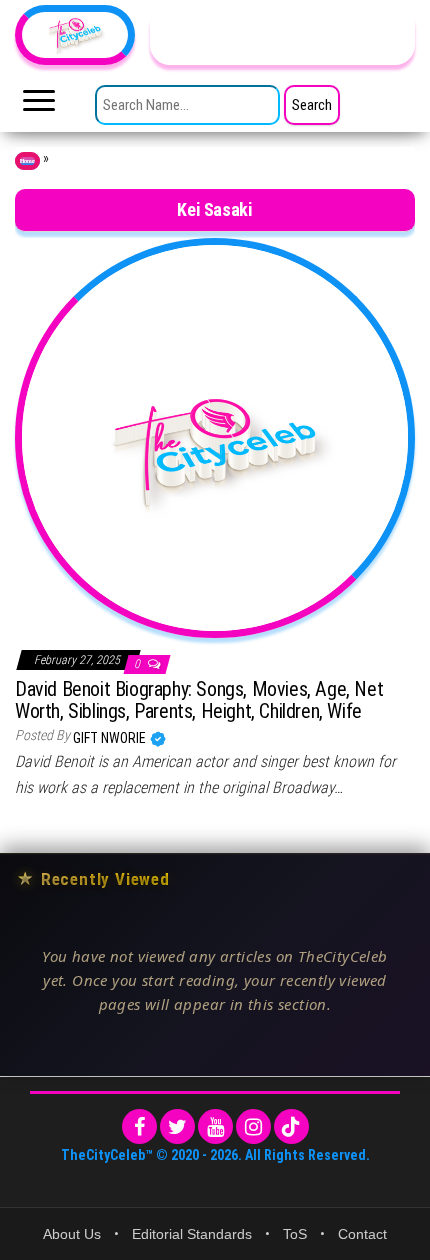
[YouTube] (215, 1126)
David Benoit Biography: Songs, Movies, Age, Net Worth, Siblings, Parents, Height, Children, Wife (199, 700)
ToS (295, 1234)
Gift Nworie (111, 738)
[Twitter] (177, 1126)
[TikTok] (291, 1126)
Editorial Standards (192, 1234)
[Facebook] (139, 1126)
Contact (362, 1234)
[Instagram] (253, 1126)
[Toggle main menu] (39, 106)
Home (27, 161)
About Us (72, 1234)
